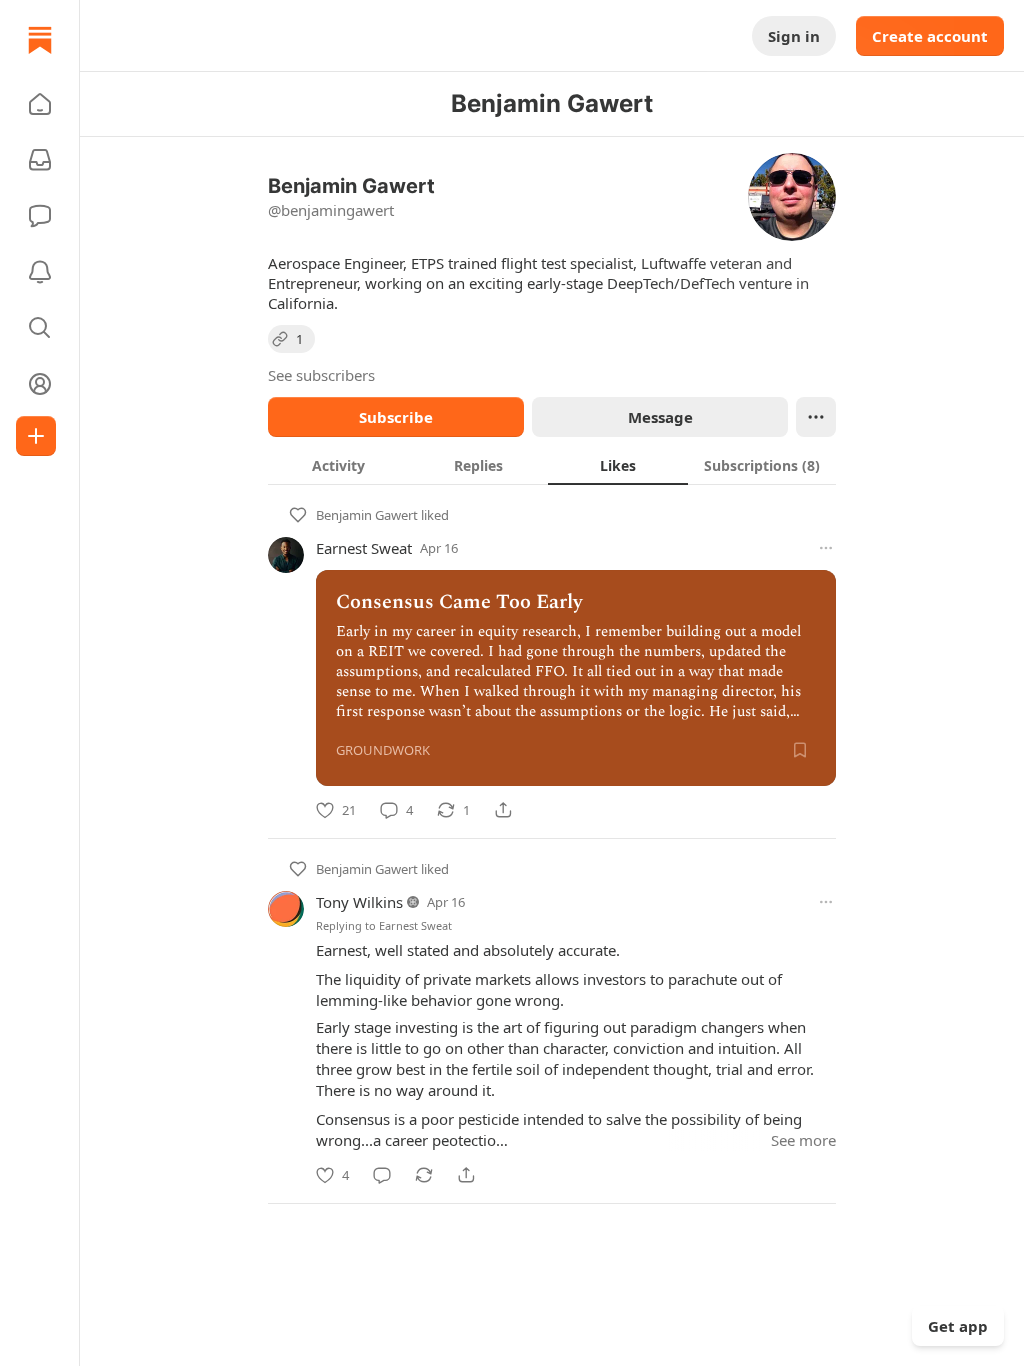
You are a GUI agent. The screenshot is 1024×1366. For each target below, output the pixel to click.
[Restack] (424, 1175)
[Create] (36, 436)
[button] (40, 104)
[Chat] (40, 216)
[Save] (800, 750)
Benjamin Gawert (367, 515)
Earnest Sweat (364, 548)
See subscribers (321, 375)
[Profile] (40, 384)
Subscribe (396, 417)
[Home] (40, 40)
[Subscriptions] (40, 160)
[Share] (503, 810)
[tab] (338, 465)
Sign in (794, 36)
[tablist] (552, 465)
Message (660, 417)
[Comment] (382, 1175)
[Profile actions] (816, 417)
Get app (958, 1326)
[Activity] (40, 272)
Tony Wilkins (359, 902)
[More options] (826, 548)
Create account (930, 36)
